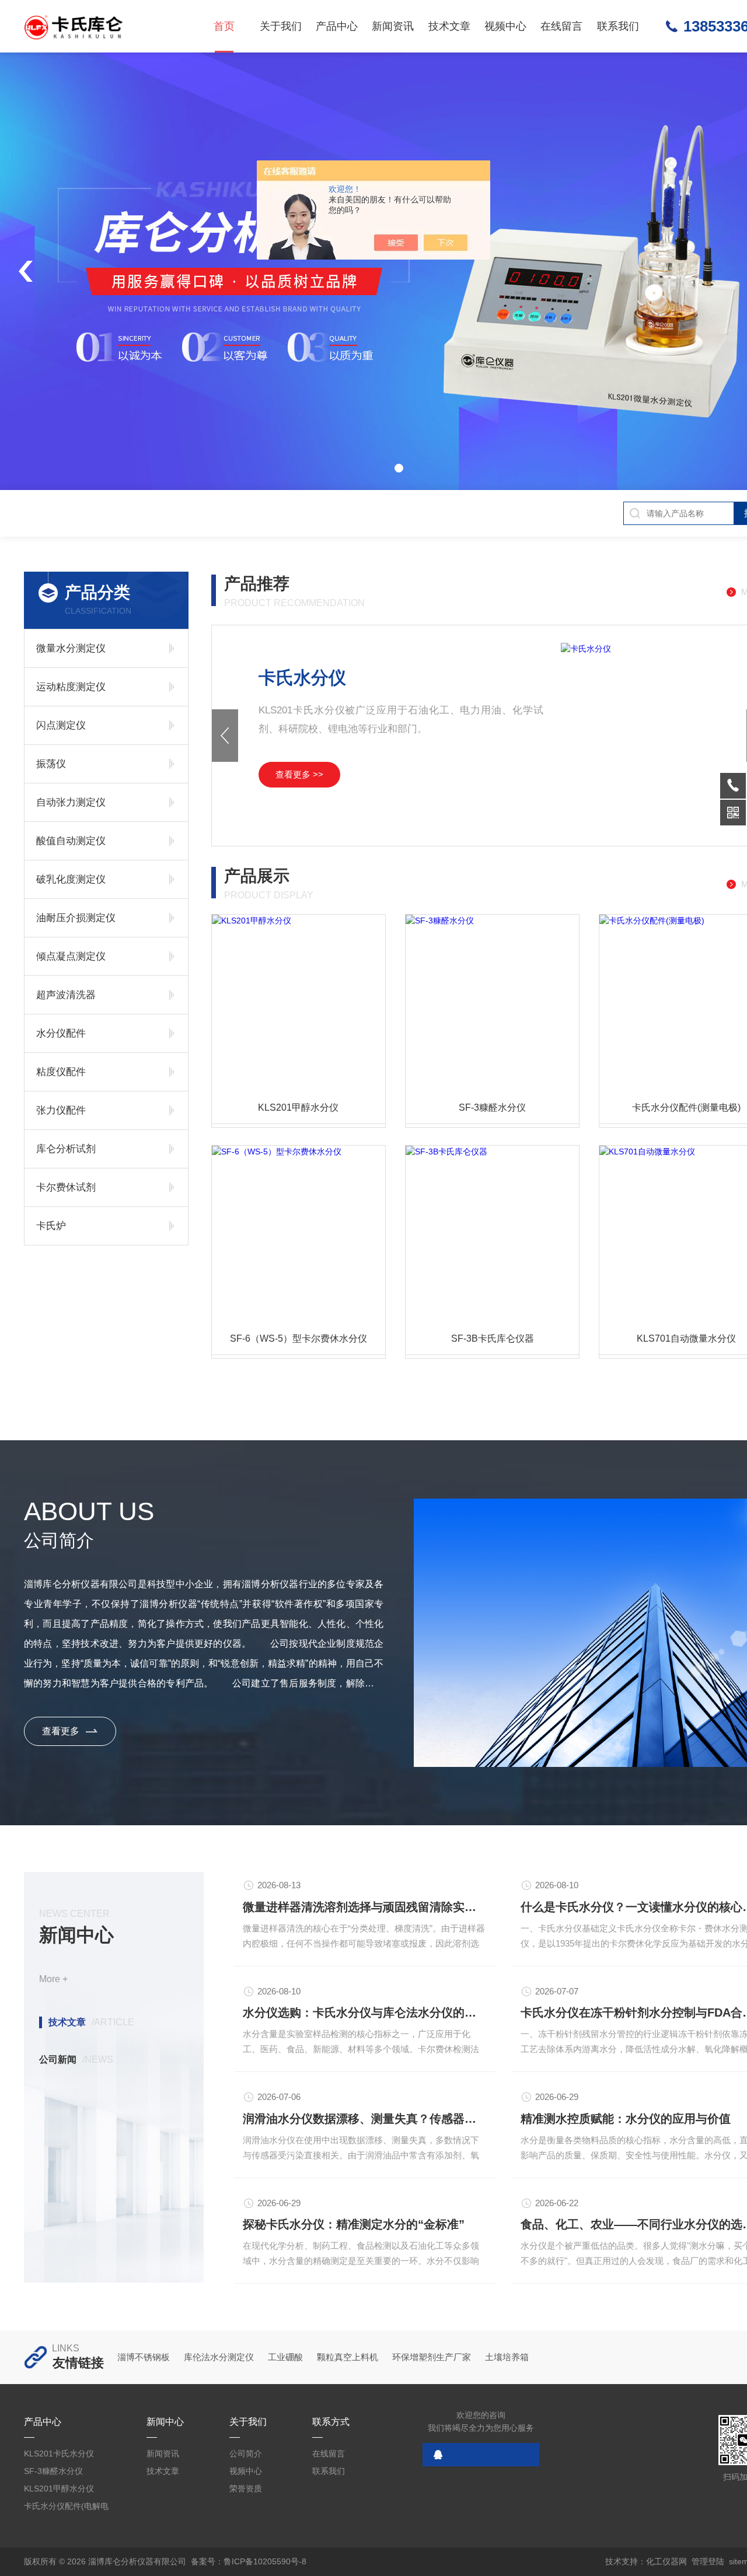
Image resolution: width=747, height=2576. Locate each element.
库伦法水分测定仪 (219, 2357)
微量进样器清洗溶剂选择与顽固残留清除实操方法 (365, 1907)
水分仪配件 (61, 1033)
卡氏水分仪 (302, 678)
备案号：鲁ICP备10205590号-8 (249, 2561)
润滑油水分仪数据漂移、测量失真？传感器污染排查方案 (365, 2119)
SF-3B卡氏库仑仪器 (493, 1338)
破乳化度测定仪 (71, 879)
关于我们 (281, 26)
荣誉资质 (246, 2488)
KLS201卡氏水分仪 (59, 2453)
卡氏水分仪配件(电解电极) (66, 2508)
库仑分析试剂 (66, 1149)
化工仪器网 (666, 2561)
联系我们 (618, 26)
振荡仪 (51, 764)
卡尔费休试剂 (66, 1187)
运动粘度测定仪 (71, 687)
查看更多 (61, 1731)
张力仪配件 (61, 1110)
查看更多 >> (299, 774)
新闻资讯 (393, 26)
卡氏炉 (51, 1226)
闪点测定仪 (61, 725)
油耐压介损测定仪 (76, 918)
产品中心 (337, 26)
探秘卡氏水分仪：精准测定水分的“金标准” (354, 2224)
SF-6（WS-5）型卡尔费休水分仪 (299, 1338)
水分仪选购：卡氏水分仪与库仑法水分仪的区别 (365, 2013)
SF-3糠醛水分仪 (492, 1107)
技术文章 (449, 26)
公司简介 (246, 2453)
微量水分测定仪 (71, 648)
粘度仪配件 (61, 1072)
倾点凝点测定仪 (71, 956)
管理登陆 (708, 2561)
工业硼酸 (285, 2357)
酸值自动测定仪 (71, 841)
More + (53, 1979)
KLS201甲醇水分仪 (298, 1107)
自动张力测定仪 (71, 802)
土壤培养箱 (507, 2357)
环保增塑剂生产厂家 (432, 2357)
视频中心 (505, 26)
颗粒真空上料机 (348, 2357)
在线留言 (561, 26)
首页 (224, 26)
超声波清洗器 (66, 995)
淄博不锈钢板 (144, 2357)
